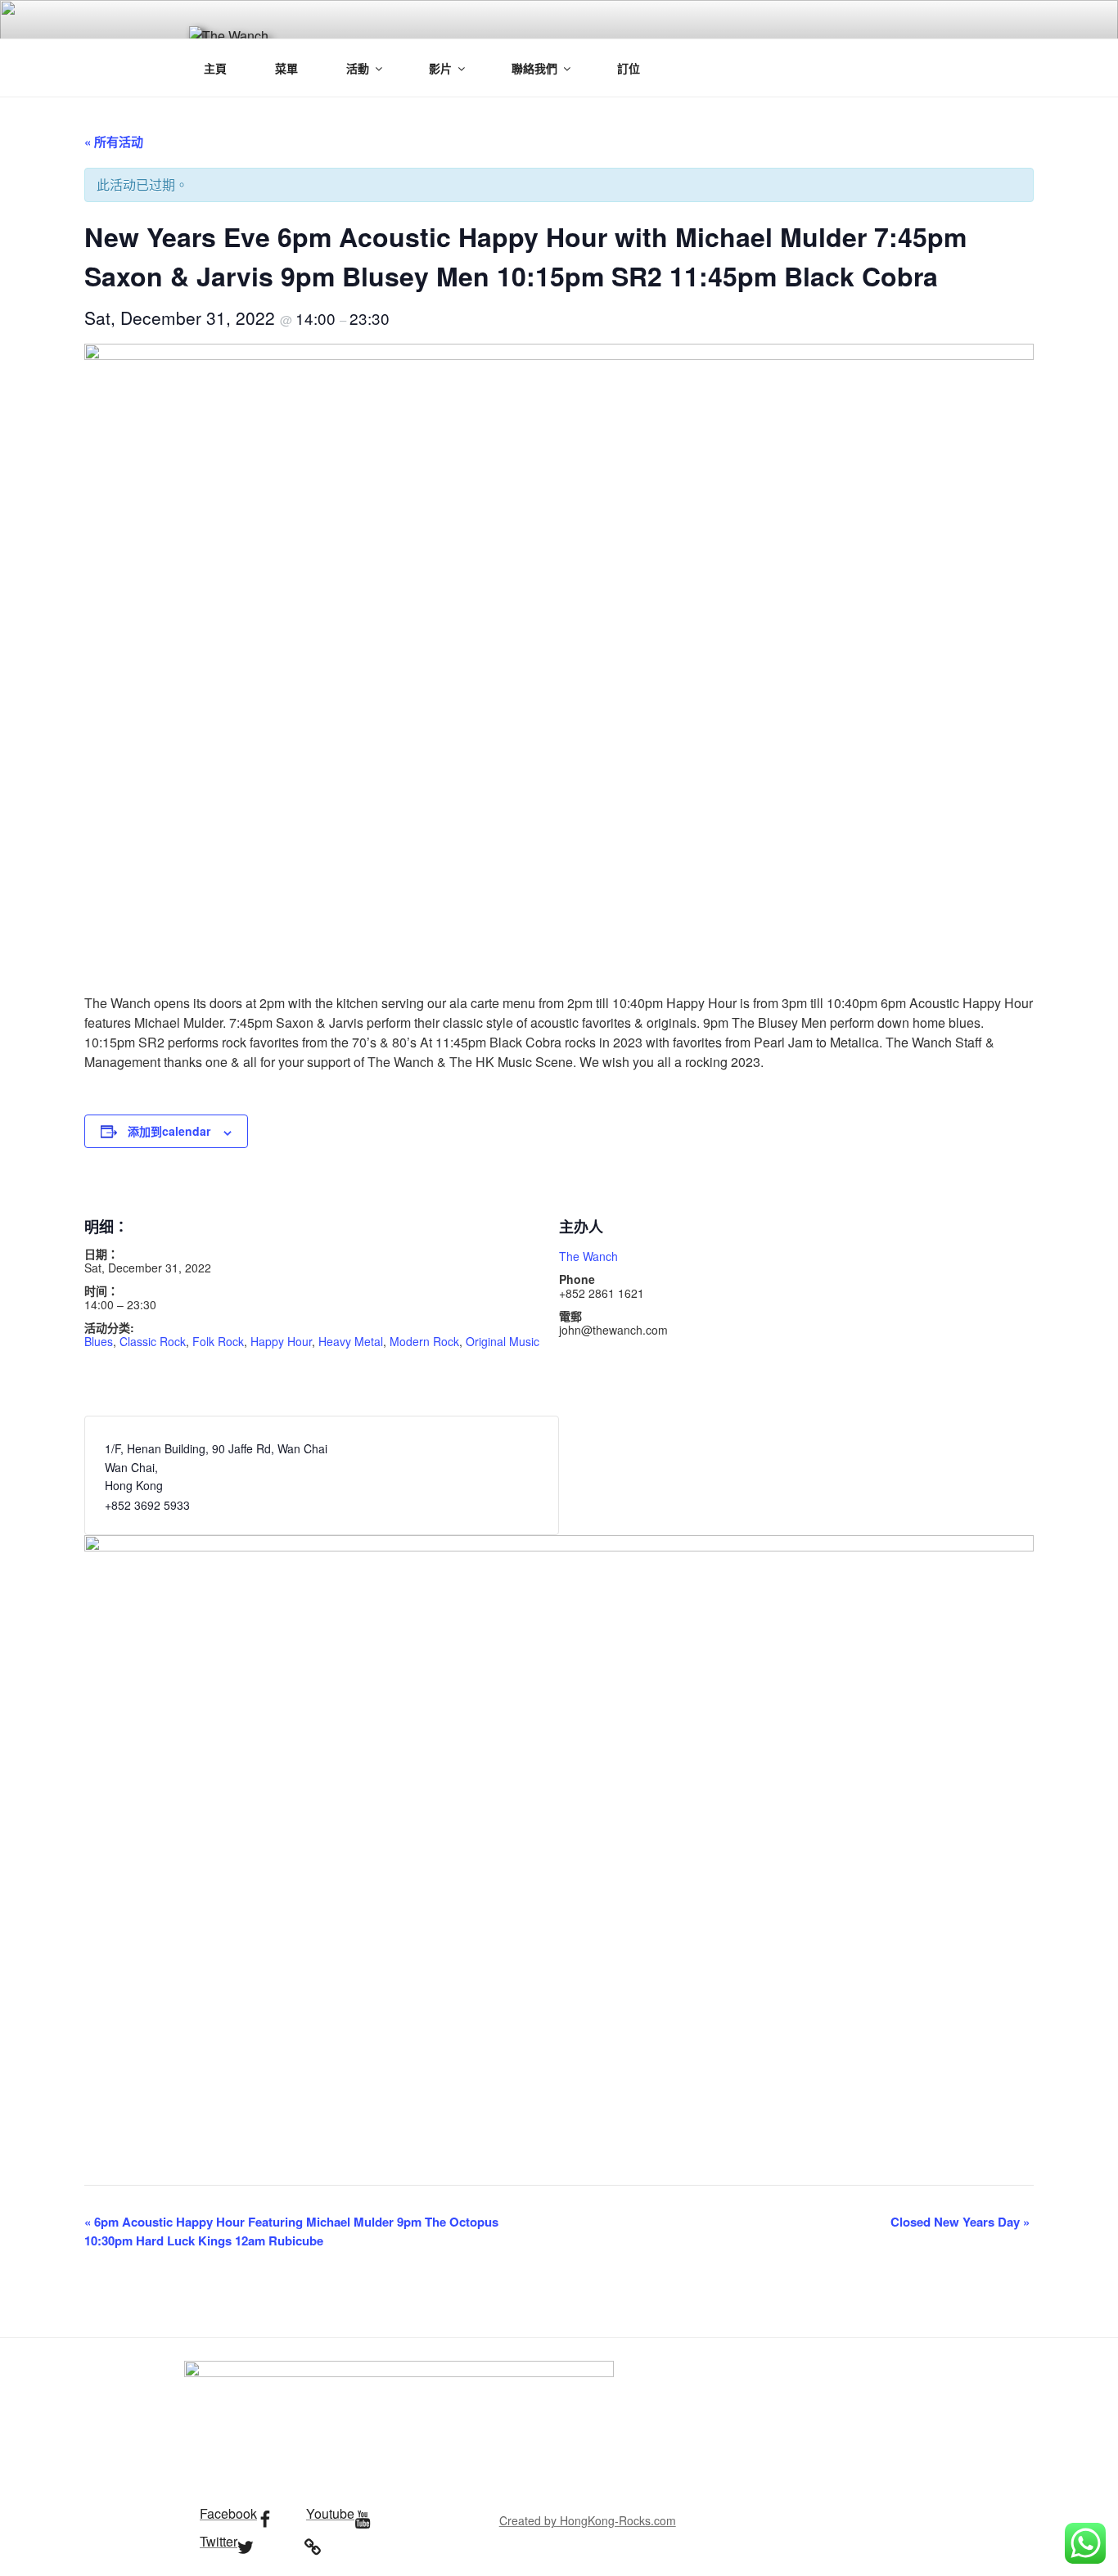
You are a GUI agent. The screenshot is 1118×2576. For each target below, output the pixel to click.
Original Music (503, 1341)
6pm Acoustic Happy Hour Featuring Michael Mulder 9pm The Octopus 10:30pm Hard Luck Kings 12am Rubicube (291, 2231)
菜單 (286, 68)
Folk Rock (218, 1341)
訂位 (629, 68)
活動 (358, 68)
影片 (440, 68)
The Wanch (588, 1256)
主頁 (215, 68)
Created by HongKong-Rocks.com (588, 2520)
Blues (99, 1341)
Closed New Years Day (960, 2222)
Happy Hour (281, 1341)
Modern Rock (424, 1341)
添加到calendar (169, 1131)
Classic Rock (153, 1341)
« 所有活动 (114, 142)
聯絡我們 (534, 68)
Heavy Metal (351, 1341)
